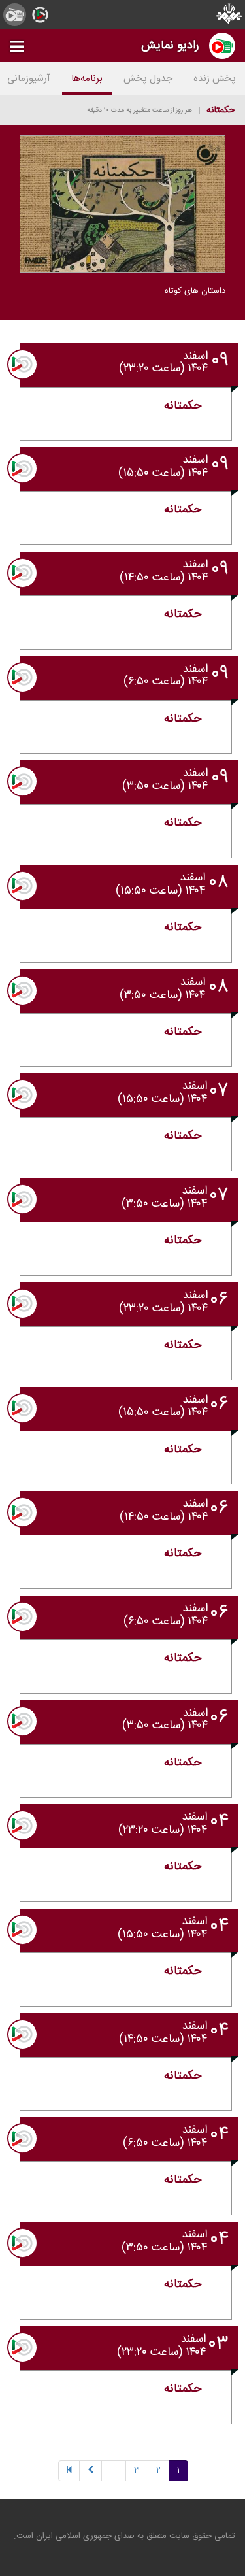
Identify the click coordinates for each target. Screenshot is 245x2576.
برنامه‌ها (87, 79)
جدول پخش (148, 79)
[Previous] (69, 2471)
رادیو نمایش (170, 45)
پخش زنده (215, 79)
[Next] (90, 2471)
